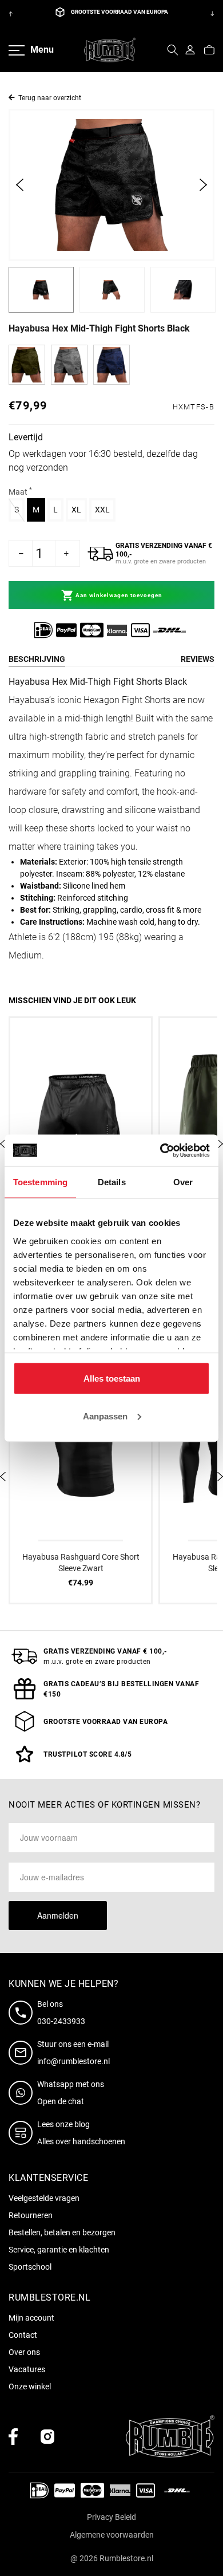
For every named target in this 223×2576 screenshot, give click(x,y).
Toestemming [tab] (40, 1182)
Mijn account (31, 2318)
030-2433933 (61, 2021)
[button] (173, 50)
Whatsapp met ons (71, 2084)
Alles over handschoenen (81, 2141)
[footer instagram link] (47, 2437)
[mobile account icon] (190, 50)
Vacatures (27, 2369)
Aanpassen (105, 1416)
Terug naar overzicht (50, 98)
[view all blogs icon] (23, 2133)
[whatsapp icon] (23, 2093)
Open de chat (61, 2101)
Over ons (24, 2352)
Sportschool (30, 2267)
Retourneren (31, 2215)
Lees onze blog (63, 2124)
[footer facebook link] (13, 2437)
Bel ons (50, 2004)
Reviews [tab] (198, 659)
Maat (20, 491)
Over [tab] (183, 1182)
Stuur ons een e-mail (73, 2044)
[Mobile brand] (110, 50)
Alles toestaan (112, 1378)
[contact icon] (23, 2013)
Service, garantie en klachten (59, 2250)
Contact (23, 2335)
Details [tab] (112, 1182)
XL (79, 509)
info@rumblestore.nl (73, 2061)
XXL (105, 509)
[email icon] (23, 2053)
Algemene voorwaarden (112, 2535)
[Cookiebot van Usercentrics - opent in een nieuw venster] (160, 1150)
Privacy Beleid (111, 2517)
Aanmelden (58, 1915)
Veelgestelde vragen (44, 2198)
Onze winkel (30, 2386)
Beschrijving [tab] (37, 659)
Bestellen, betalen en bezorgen (62, 2232)
